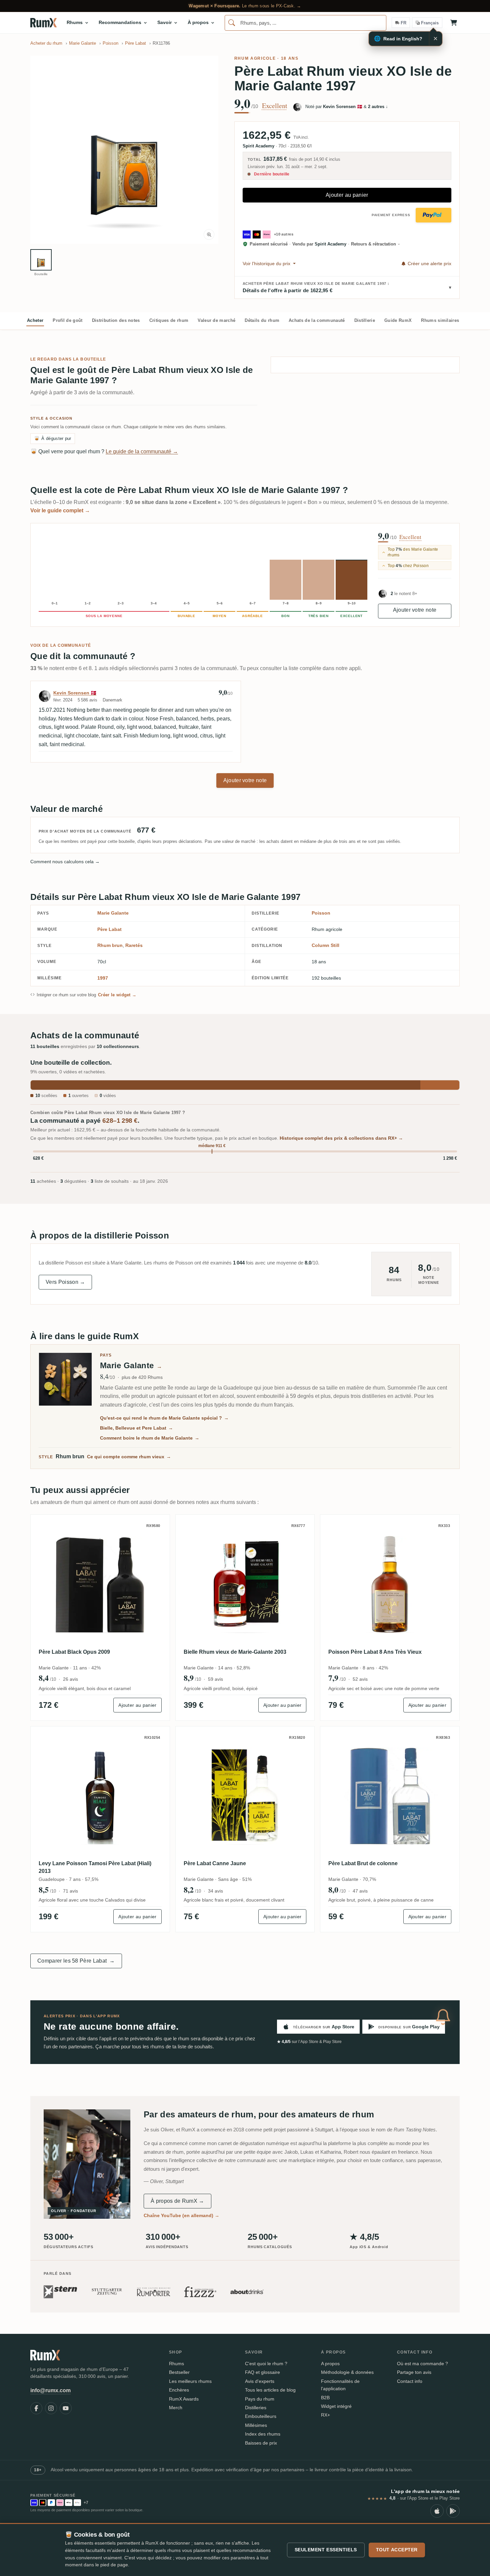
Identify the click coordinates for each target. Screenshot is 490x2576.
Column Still (325, 945)
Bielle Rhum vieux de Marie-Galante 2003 (235, 1652)
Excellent (275, 106)
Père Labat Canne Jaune (215, 1863)
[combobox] (305, 23)
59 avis (215, 1679)
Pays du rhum (260, 2399)
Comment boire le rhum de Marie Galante (150, 1438)
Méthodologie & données (347, 2372)
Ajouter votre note (415, 610)
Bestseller (179, 2372)
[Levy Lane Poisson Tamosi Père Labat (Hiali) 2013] (100, 1796)
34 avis (215, 1891)
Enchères (179, 2390)
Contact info (410, 2381)
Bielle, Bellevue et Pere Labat (136, 1428)
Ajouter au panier (347, 195)
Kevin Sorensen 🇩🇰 (75, 693)
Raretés (134, 945)
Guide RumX (398, 320)
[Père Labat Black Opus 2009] (100, 1584)
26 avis (70, 1679)
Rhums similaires (440, 320)
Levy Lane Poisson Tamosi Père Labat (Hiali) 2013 (95, 1867)
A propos (330, 2364)
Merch (176, 2408)
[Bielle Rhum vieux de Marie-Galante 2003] (245, 1584)
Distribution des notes (116, 320)
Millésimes (256, 2425)
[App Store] (437, 2511)
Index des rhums (263, 2434)
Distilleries (256, 2408)
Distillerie (365, 320)
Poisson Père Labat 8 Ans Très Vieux (375, 1652)
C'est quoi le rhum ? (266, 2364)
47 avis (360, 1891)
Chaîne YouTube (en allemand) (181, 2215)
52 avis (360, 1679)
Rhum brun (110, 945)
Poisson (321, 913)
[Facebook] (36, 2408)
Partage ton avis (414, 2372)
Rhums (176, 2364)
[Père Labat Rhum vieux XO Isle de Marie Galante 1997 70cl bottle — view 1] (41, 260)
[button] (124, 150)
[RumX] (43, 23)
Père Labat (109, 929)
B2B (325, 2398)
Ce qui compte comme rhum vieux (129, 1457)
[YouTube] (66, 2408)
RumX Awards (184, 2399)
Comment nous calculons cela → (65, 862)
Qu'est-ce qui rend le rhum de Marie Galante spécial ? (164, 1418)
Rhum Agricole (255, 58)
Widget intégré (336, 2406)
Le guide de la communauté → (142, 451)
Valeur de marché (216, 320)
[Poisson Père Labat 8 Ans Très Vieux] (390, 1584)
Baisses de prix (261, 2443)
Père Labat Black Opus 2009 (74, 1652)
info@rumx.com (50, 2390)
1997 (103, 978)
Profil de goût (67, 320)
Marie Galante (113, 913)
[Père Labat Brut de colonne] (390, 1796)
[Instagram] (51, 2408)
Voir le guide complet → (60, 510)
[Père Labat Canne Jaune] (245, 1796)
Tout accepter (397, 2550)
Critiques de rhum (169, 320)
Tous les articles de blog (270, 2390)
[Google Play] (453, 2511)
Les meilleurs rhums (190, 2381)
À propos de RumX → (177, 2201)
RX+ (325, 2415)
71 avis (70, 1891)
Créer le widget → (117, 995)
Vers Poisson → (65, 1282)
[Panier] (454, 23)
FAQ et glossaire (262, 2372)
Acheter (35, 320)
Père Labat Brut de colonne (363, 1863)
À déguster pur (53, 438)
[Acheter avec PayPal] (433, 215)
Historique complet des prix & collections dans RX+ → (341, 1138)
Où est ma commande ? (422, 2364)
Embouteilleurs (261, 2416)
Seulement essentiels (326, 2550)
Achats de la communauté (317, 320)
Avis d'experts (260, 2381)
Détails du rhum (262, 320)
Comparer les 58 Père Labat (76, 1961)
